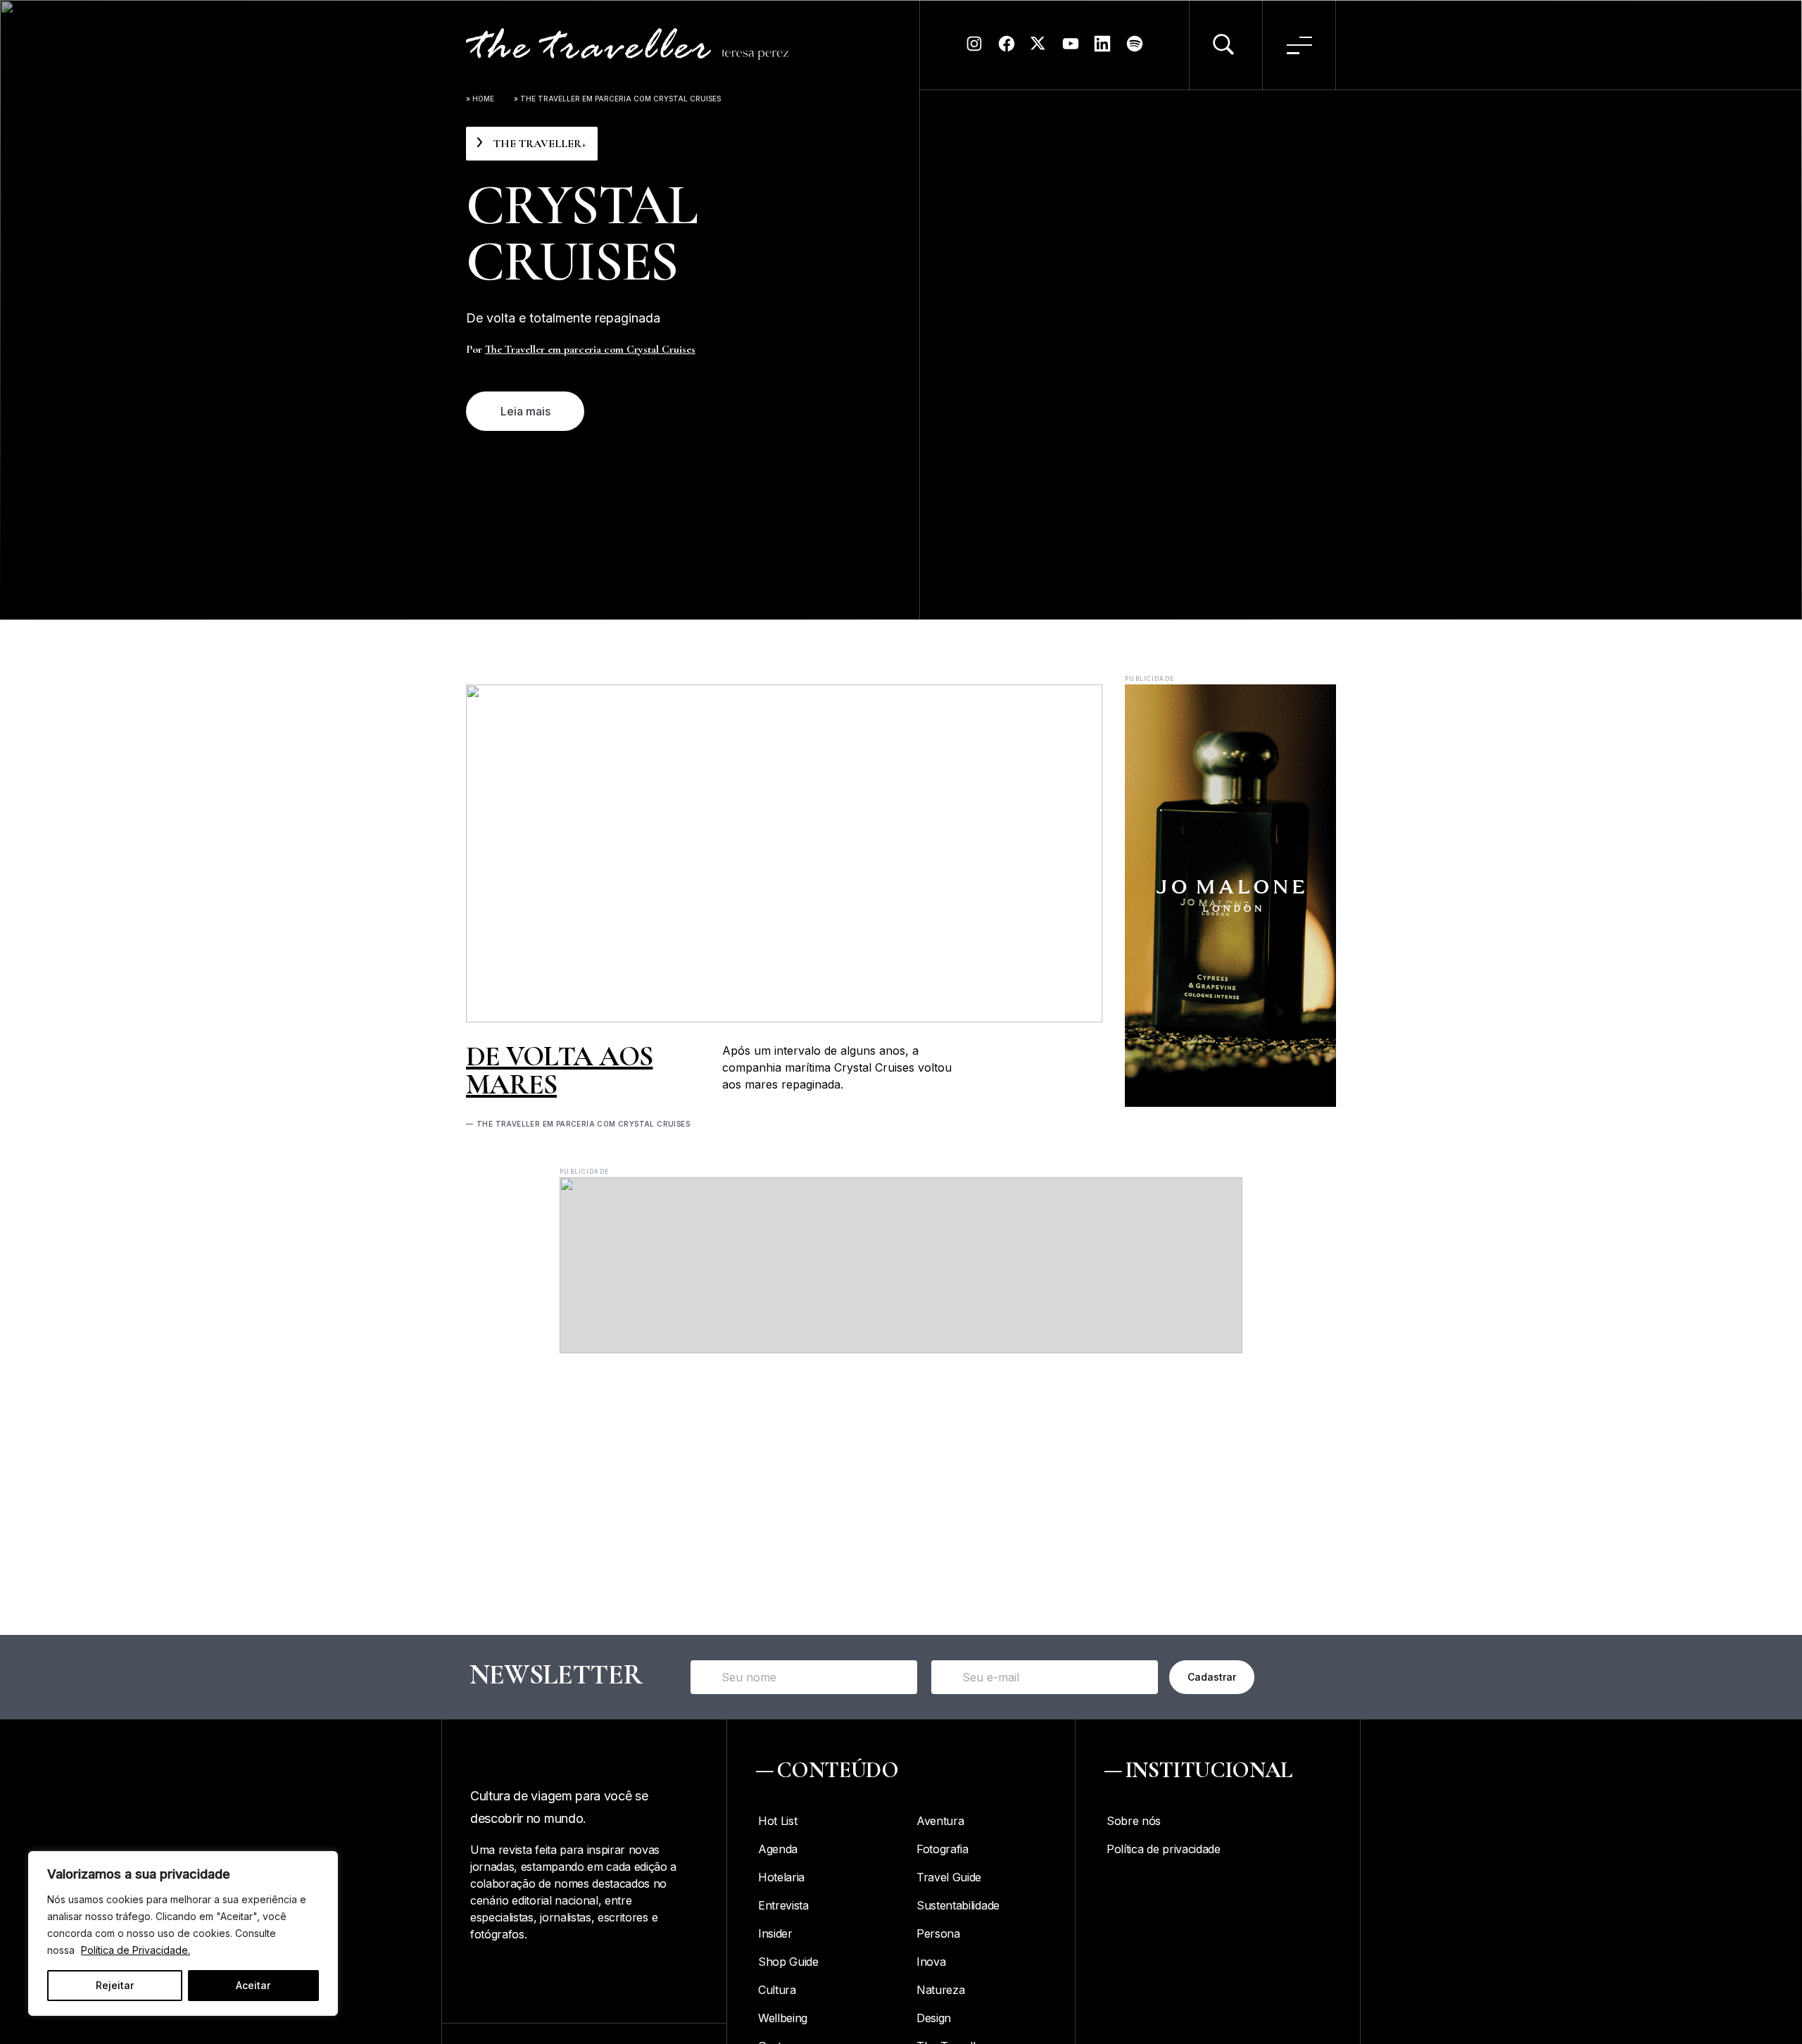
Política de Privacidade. (136, 1950)
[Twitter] (1038, 49)
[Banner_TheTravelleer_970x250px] (901, 1349)
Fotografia (943, 1849)
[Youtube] (1071, 49)
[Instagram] (974, 49)
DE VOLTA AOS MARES (559, 1070)
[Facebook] (1007, 49)
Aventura (940, 1821)
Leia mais (525, 411)
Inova (931, 1962)
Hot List (777, 1821)
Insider (775, 1933)
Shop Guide (788, 1962)
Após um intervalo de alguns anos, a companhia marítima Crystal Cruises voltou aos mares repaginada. (837, 1067)
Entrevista (783, 1905)
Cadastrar (1212, 1677)
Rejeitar (115, 1985)
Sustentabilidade (958, 1905)
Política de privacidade (1164, 1849)
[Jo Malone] (1230, 1103)
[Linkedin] (1102, 49)
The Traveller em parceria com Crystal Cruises (590, 349)
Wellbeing (783, 2018)
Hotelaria (781, 1877)
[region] (183, 1933)
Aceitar (253, 1985)
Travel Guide (949, 1877)
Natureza (940, 1990)
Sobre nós (1134, 1821)
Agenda (778, 1849)
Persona (938, 1933)
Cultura (777, 1990)
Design (934, 2018)
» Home (480, 99)
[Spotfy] (1135, 49)
